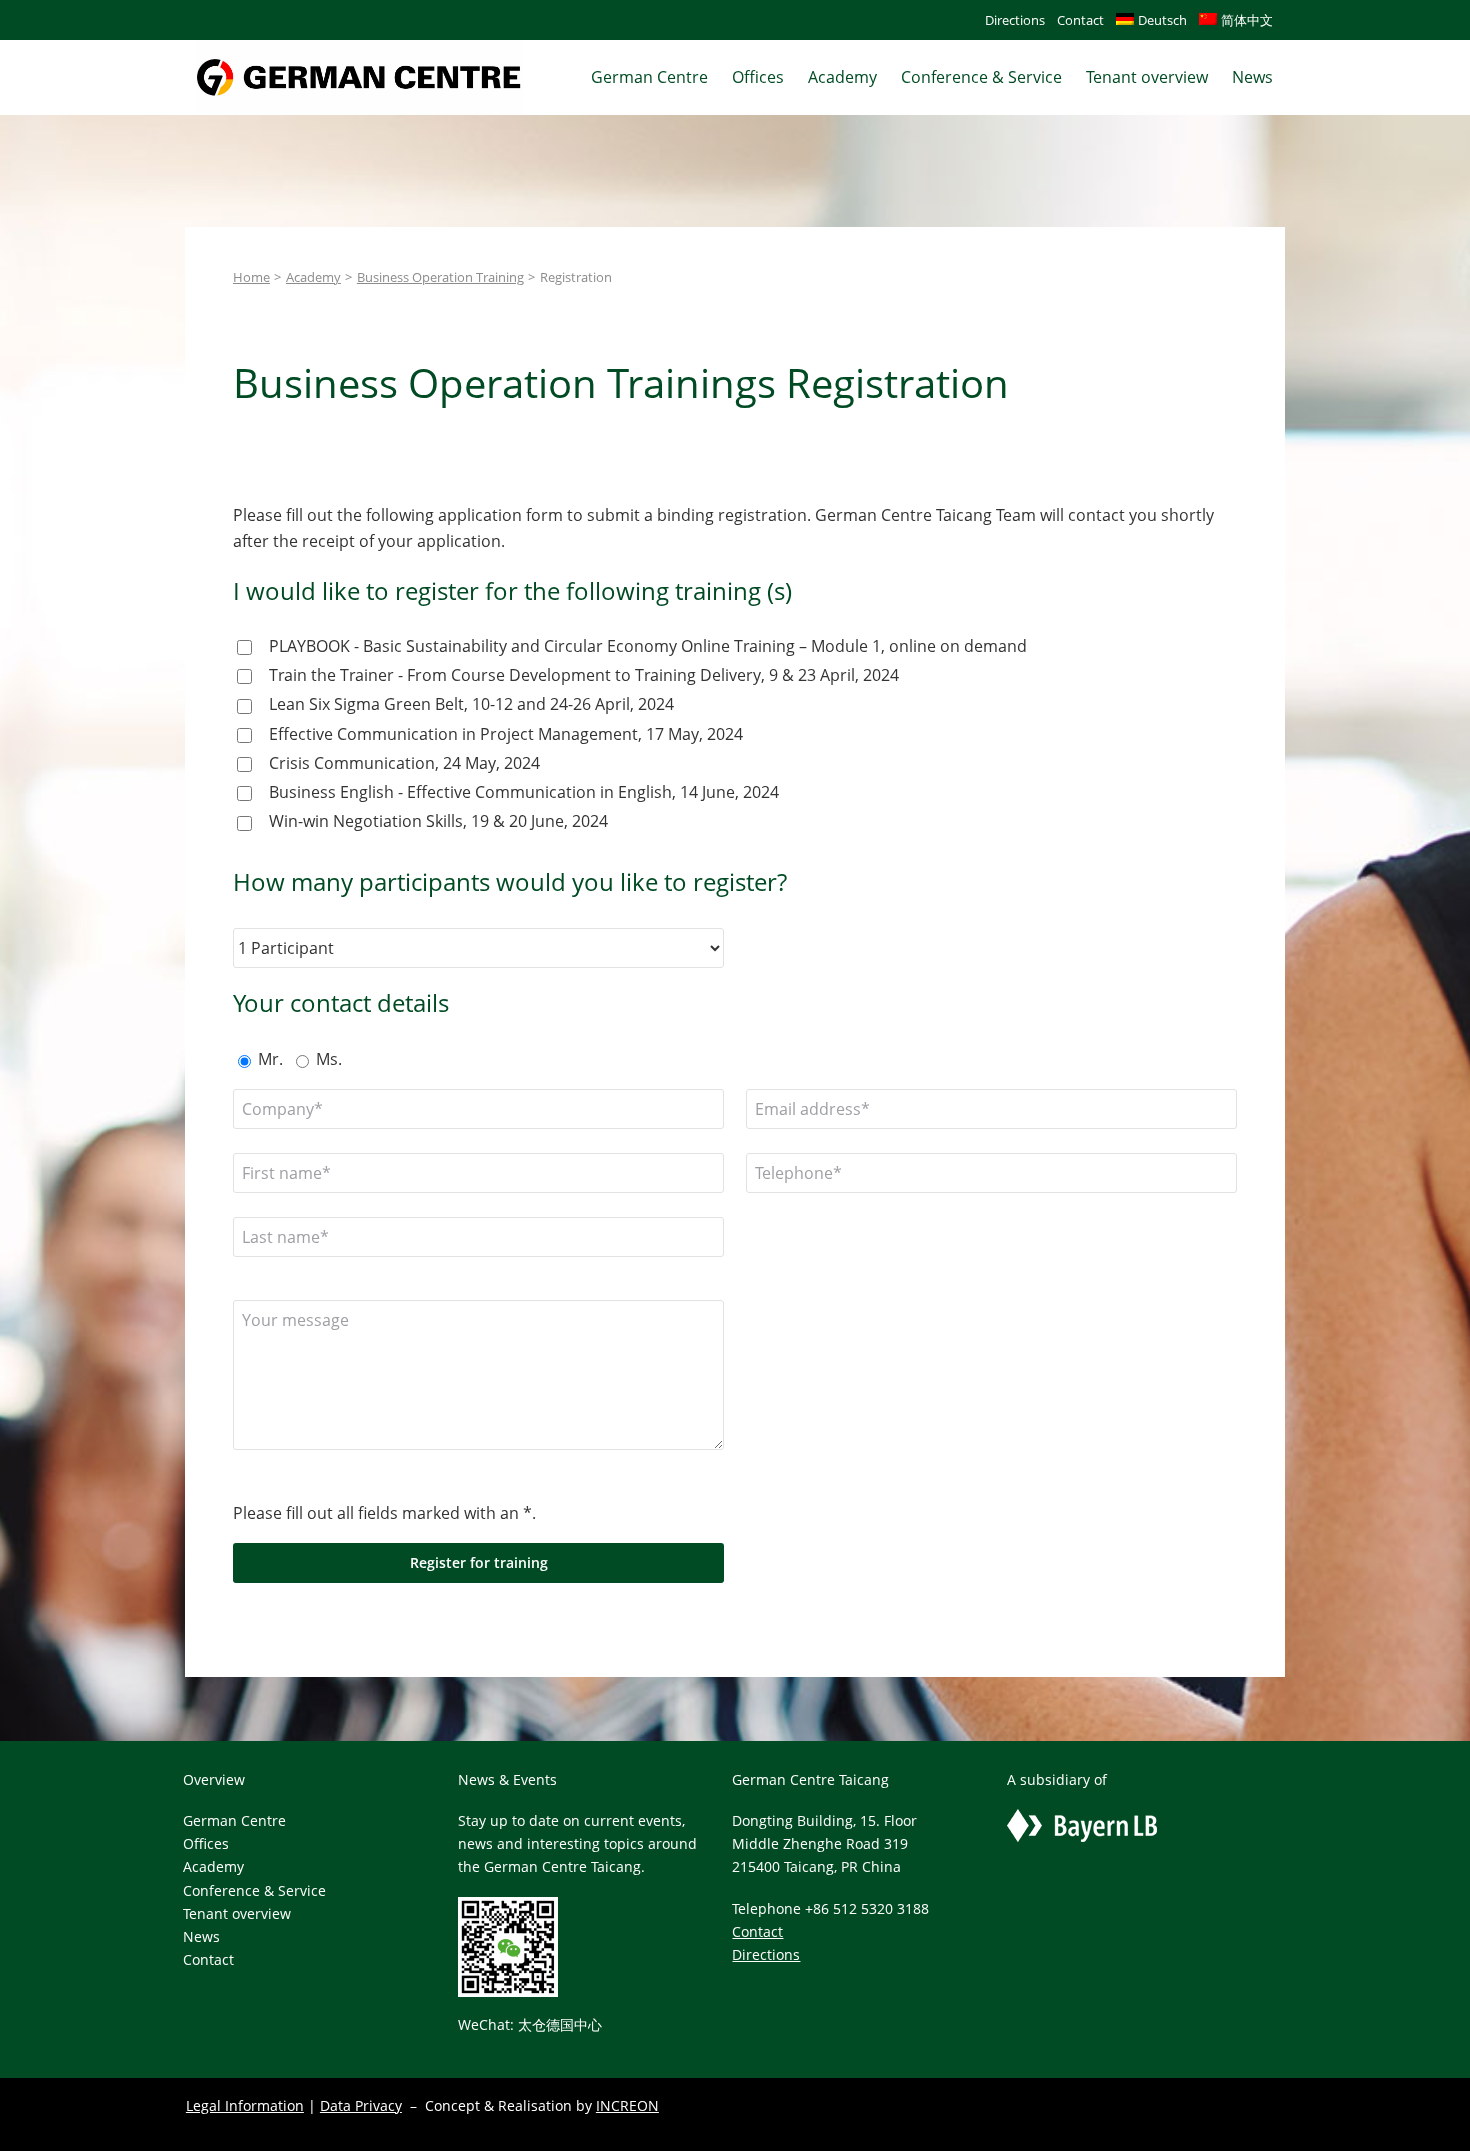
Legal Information (245, 2105)
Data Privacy (361, 2105)
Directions (766, 1954)
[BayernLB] (1082, 1820)
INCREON (627, 2105)
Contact (757, 1931)
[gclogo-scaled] (359, 49)
